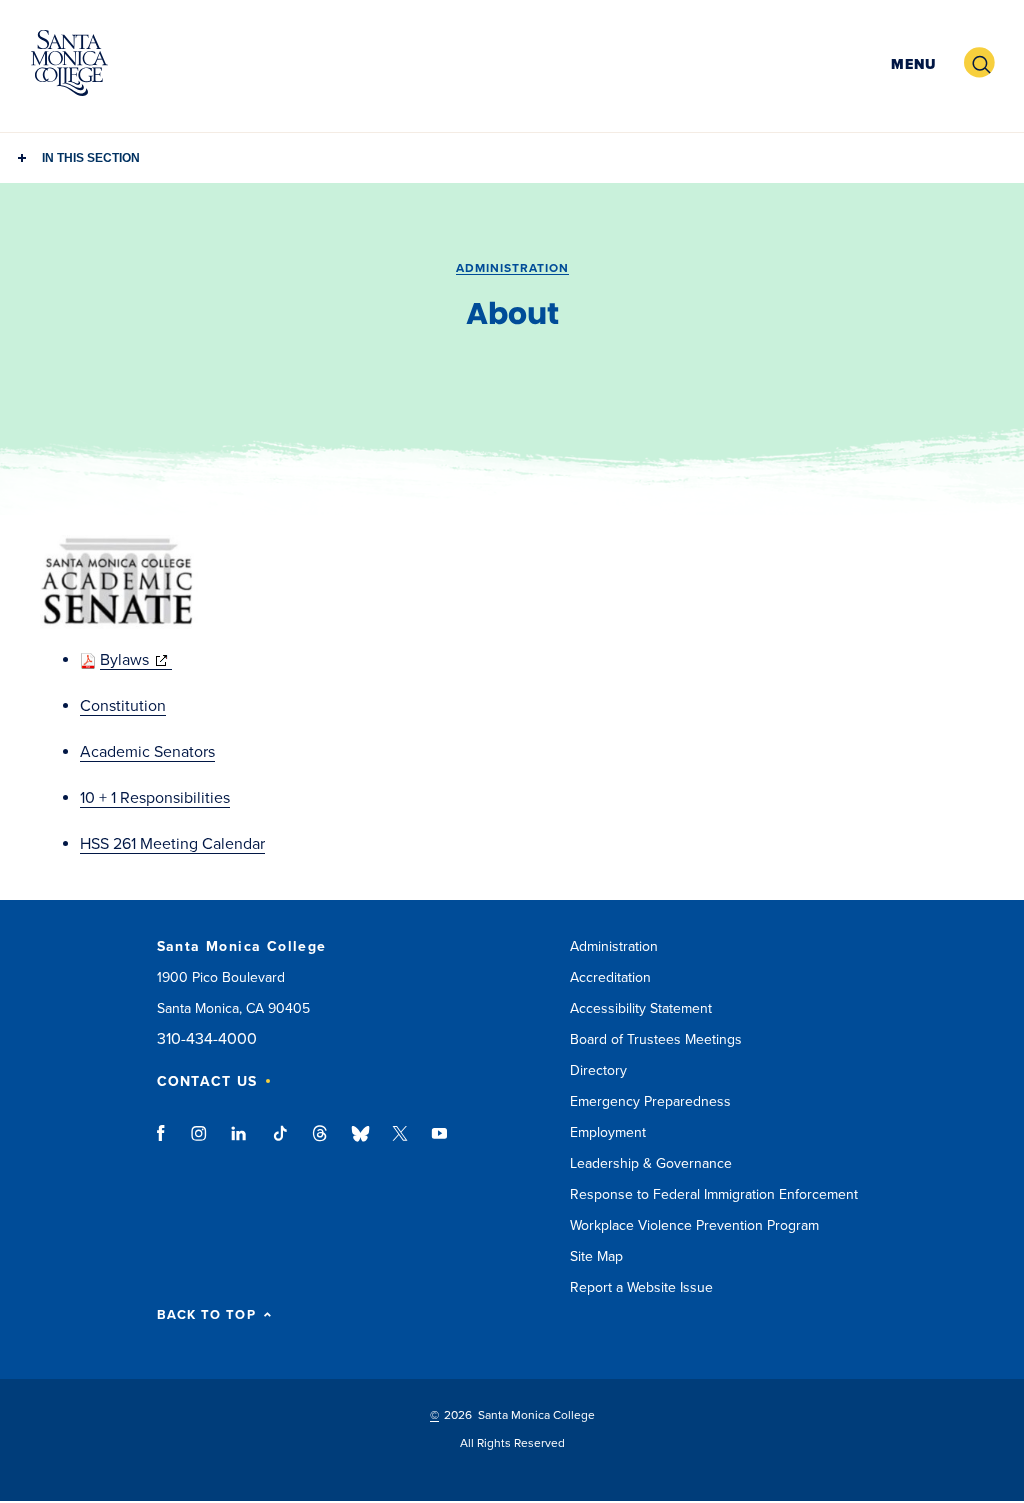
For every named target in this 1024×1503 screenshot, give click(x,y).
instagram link (200, 1143)
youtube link (439, 1143)
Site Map (596, 1256)
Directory (598, 1070)
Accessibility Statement (641, 1008)
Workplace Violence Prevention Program (694, 1225)
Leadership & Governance (651, 1163)
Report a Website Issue (641, 1287)
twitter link (400, 1143)
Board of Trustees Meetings (656, 1039)
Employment (608, 1132)
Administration (512, 268)
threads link (321, 1143)
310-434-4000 (207, 1039)
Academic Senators (147, 752)
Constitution (123, 706)
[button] (911, 63)
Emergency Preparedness (650, 1101)
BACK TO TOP (206, 1315)
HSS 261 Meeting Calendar (172, 844)
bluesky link (360, 1143)
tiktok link (280, 1143)
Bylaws (136, 660)
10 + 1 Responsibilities (155, 798)
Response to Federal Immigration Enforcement (714, 1194)
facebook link (166, 1143)
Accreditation (610, 977)
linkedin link (239, 1143)
